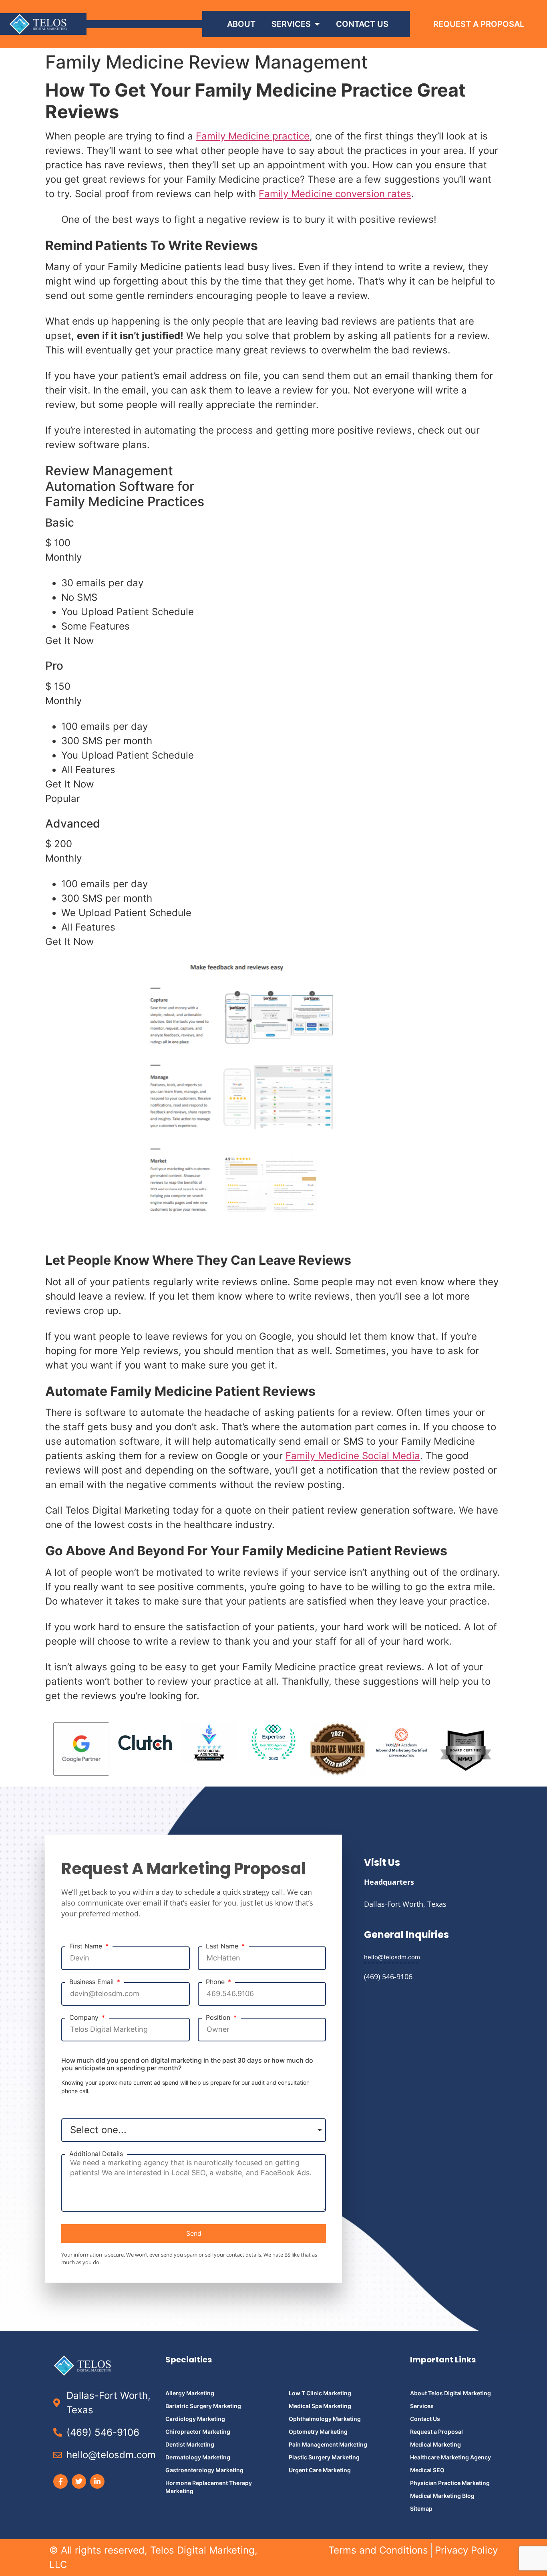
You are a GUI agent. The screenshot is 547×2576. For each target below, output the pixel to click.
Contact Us (362, 24)
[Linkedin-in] (97, 2481)
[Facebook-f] (60, 2481)
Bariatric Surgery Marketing (203, 2406)
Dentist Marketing (190, 2444)
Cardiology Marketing (195, 2419)
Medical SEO (427, 2470)
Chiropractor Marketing (198, 2432)
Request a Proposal (436, 2432)
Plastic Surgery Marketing (324, 2457)
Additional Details (96, 2154)
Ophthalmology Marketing (325, 2419)
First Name (87, 1946)
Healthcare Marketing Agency (450, 2457)
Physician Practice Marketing (450, 2483)
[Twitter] (79, 2481)
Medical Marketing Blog (442, 2496)
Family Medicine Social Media (353, 1456)
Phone (216, 1982)
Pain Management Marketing (328, 2444)
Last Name (223, 1946)
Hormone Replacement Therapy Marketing (209, 2487)
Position (219, 2018)
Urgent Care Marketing (320, 2470)
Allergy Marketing (190, 2393)
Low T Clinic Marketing (320, 2393)
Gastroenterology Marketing (204, 2470)
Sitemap (421, 2508)
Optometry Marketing (318, 2432)
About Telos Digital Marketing (450, 2393)
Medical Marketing (435, 2444)
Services (291, 24)
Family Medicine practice (253, 136)
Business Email (93, 1982)
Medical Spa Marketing (320, 2406)
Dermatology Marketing (198, 2457)
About (241, 24)
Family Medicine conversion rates (335, 194)
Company (85, 2018)
